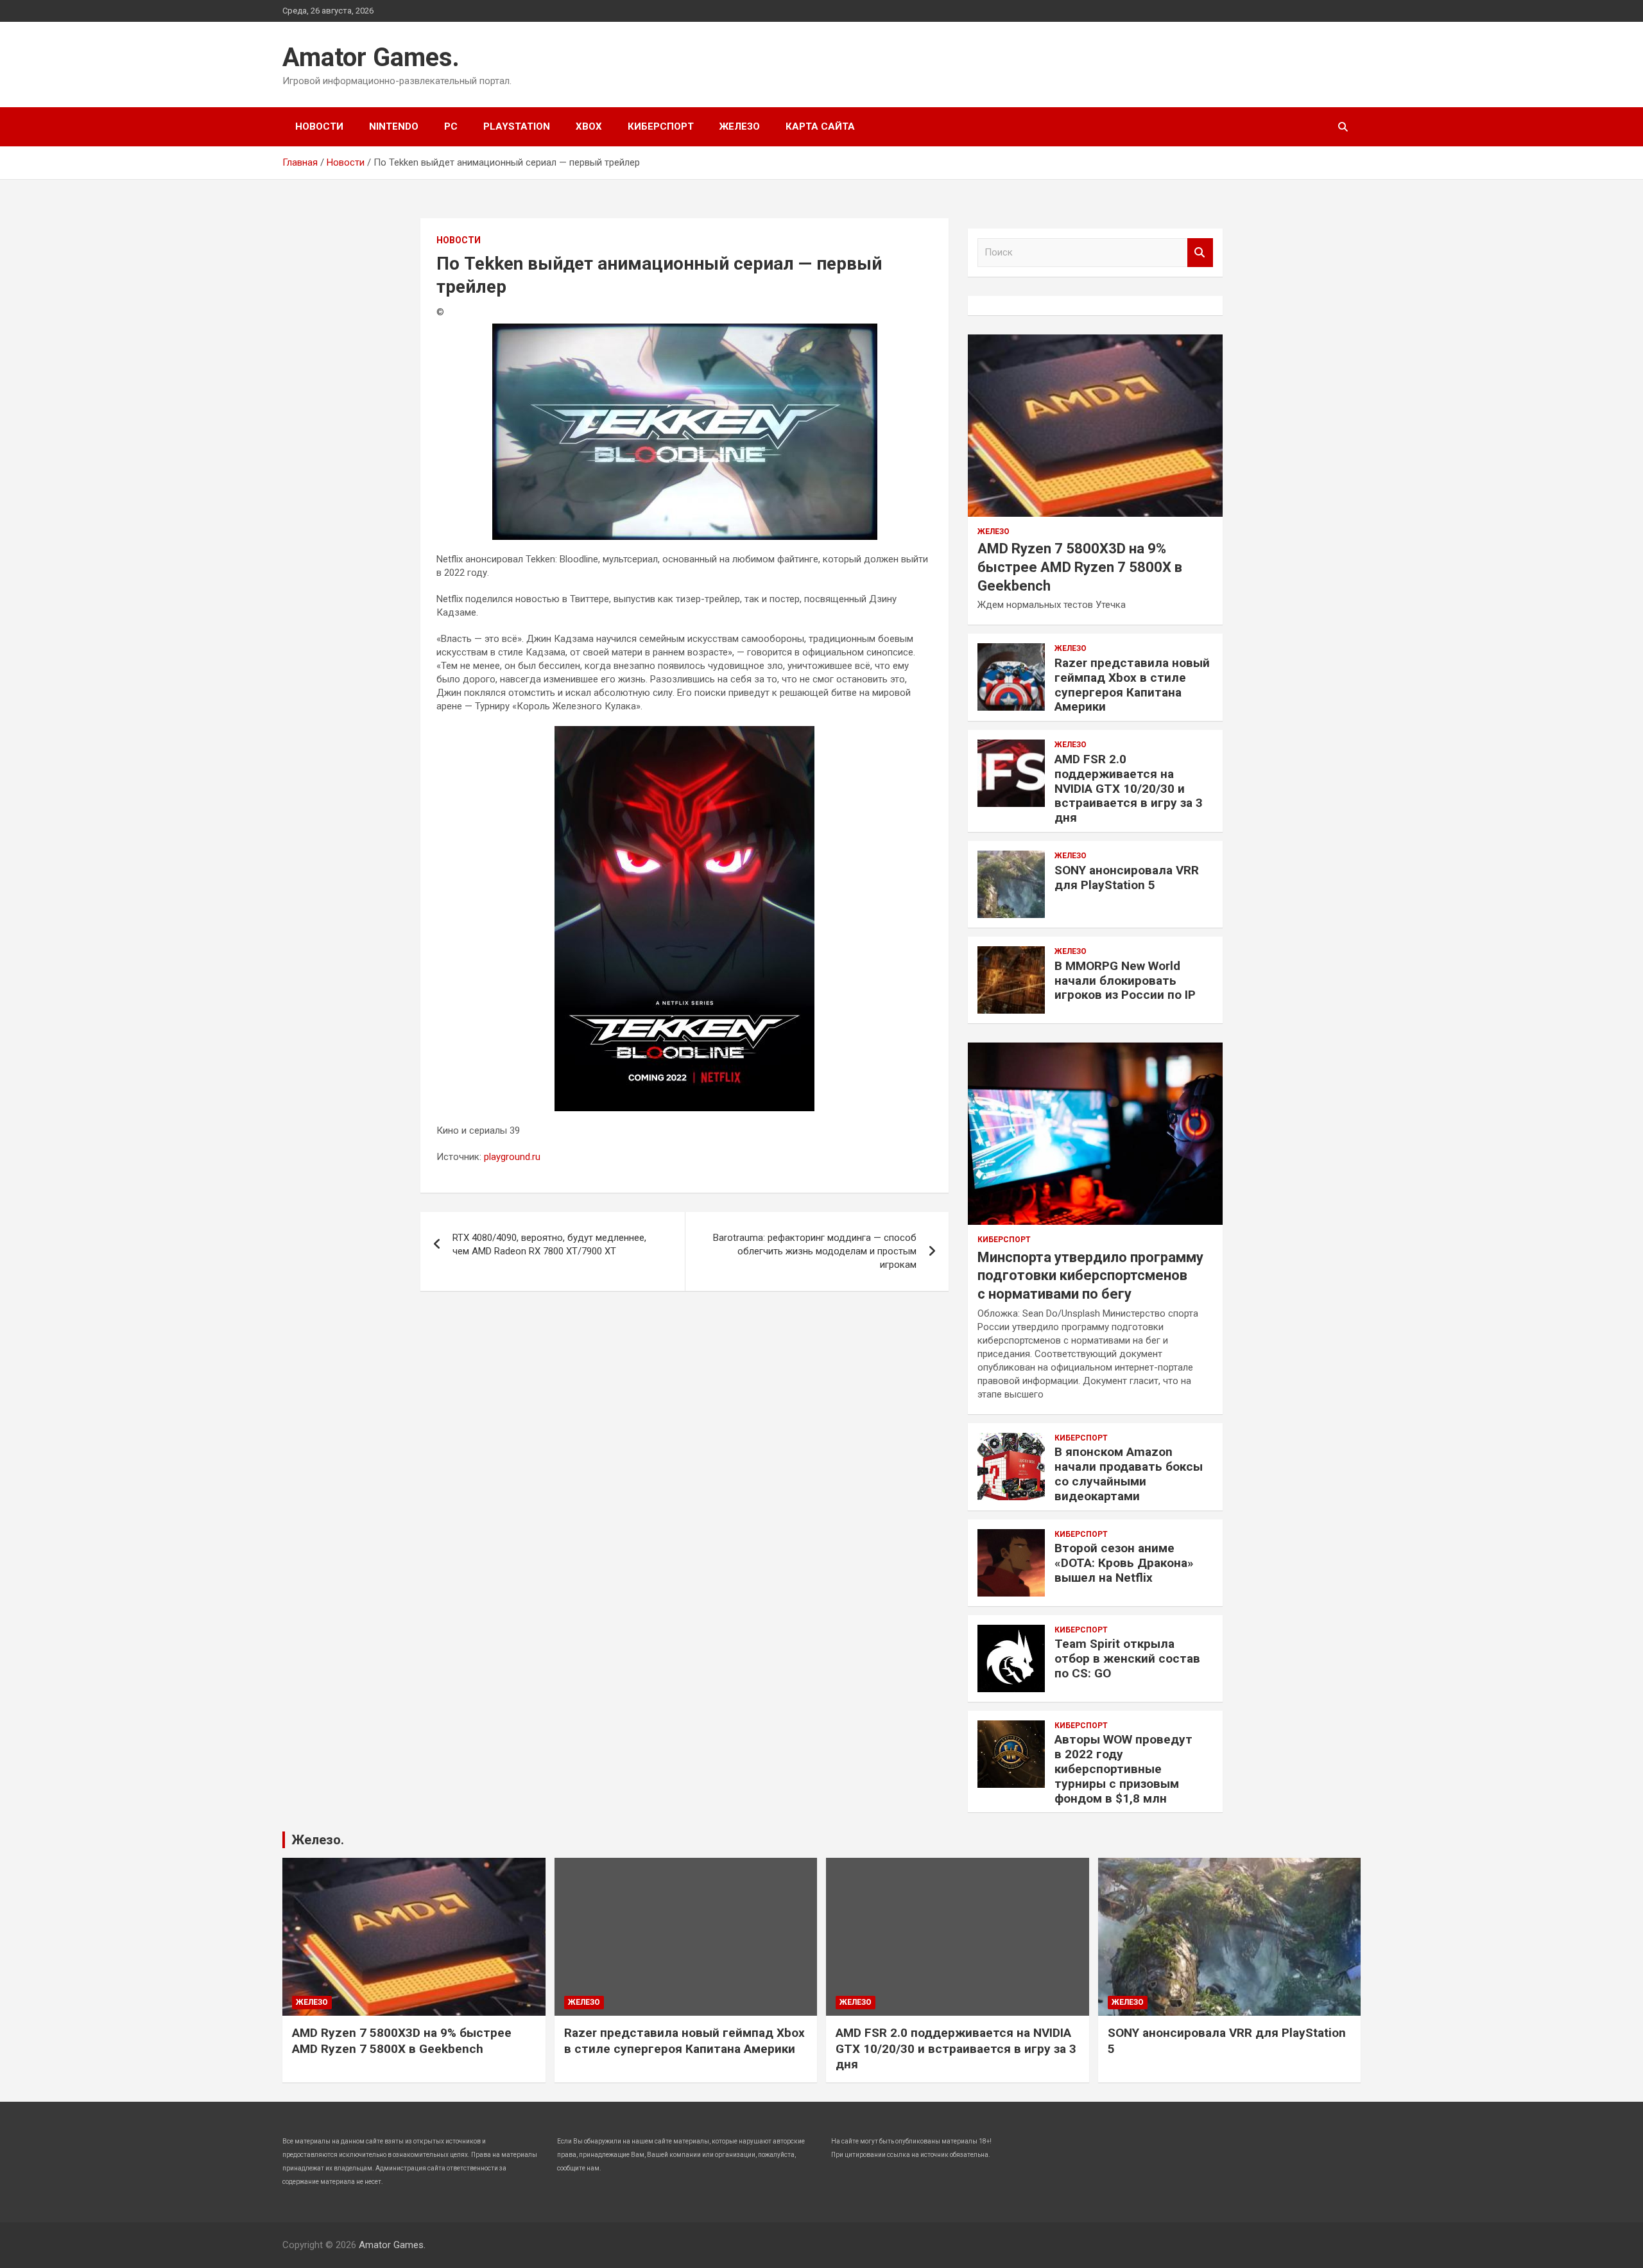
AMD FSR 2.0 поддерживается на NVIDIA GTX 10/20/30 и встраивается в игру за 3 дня (1129, 788)
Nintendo (394, 126)
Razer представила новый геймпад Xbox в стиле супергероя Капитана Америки (1132, 685)
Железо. (318, 1840)
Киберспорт (661, 126)
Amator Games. (371, 57)
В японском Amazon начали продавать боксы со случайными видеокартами (1129, 1474)
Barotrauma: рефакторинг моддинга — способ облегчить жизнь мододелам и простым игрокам (815, 1251)
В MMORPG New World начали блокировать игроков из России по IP (1125, 981)
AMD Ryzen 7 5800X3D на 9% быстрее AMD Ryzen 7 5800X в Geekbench (1080, 567)
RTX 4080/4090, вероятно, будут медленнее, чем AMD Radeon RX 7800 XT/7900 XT (549, 1244)
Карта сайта (820, 126)
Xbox (589, 126)
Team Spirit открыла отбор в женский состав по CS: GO (1127, 1658)
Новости (319, 126)
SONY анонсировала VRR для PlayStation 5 (1127, 878)
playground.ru (512, 1157)
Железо (740, 126)
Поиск (1200, 253)
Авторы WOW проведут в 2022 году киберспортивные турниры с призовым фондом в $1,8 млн (1123, 1769)
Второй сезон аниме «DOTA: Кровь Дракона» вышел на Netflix (1124, 1563)
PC (451, 126)
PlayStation (517, 126)
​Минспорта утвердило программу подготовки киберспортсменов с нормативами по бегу (1090, 1276)
